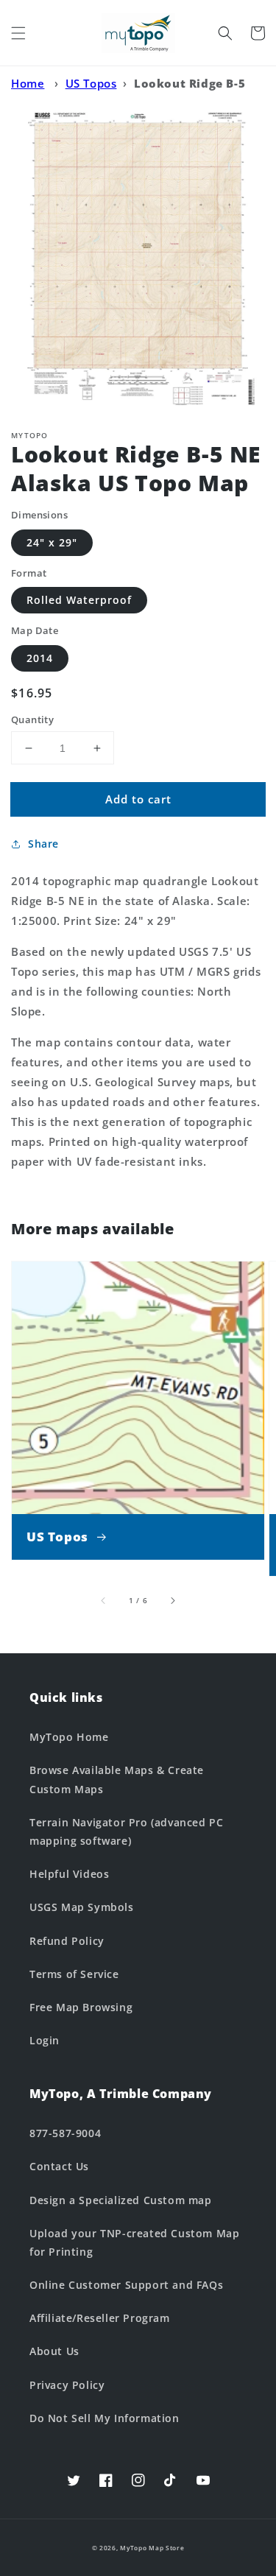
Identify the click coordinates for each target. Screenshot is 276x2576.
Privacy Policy (67, 2385)
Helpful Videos (69, 1874)
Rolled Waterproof (79, 600)
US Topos (91, 83)
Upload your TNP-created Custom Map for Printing (134, 2242)
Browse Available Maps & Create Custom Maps (117, 1779)
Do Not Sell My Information (105, 2418)
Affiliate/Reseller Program (100, 2318)
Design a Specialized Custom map (121, 2200)
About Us (54, 2351)
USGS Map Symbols (82, 1907)
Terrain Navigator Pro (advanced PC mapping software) (126, 1831)
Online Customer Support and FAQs (126, 2285)
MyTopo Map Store (152, 2548)
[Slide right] (172, 1600)
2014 (40, 658)
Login (45, 2040)
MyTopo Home (69, 1737)
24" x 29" (52, 542)
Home (28, 83)
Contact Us (59, 2166)
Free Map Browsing (81, 2007)
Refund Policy (67, 1941)
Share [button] (43, 844)
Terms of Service (74, 1974)
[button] (18, 33)
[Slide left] (104, 1600)
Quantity (32, 719)
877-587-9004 (65, 2133)
